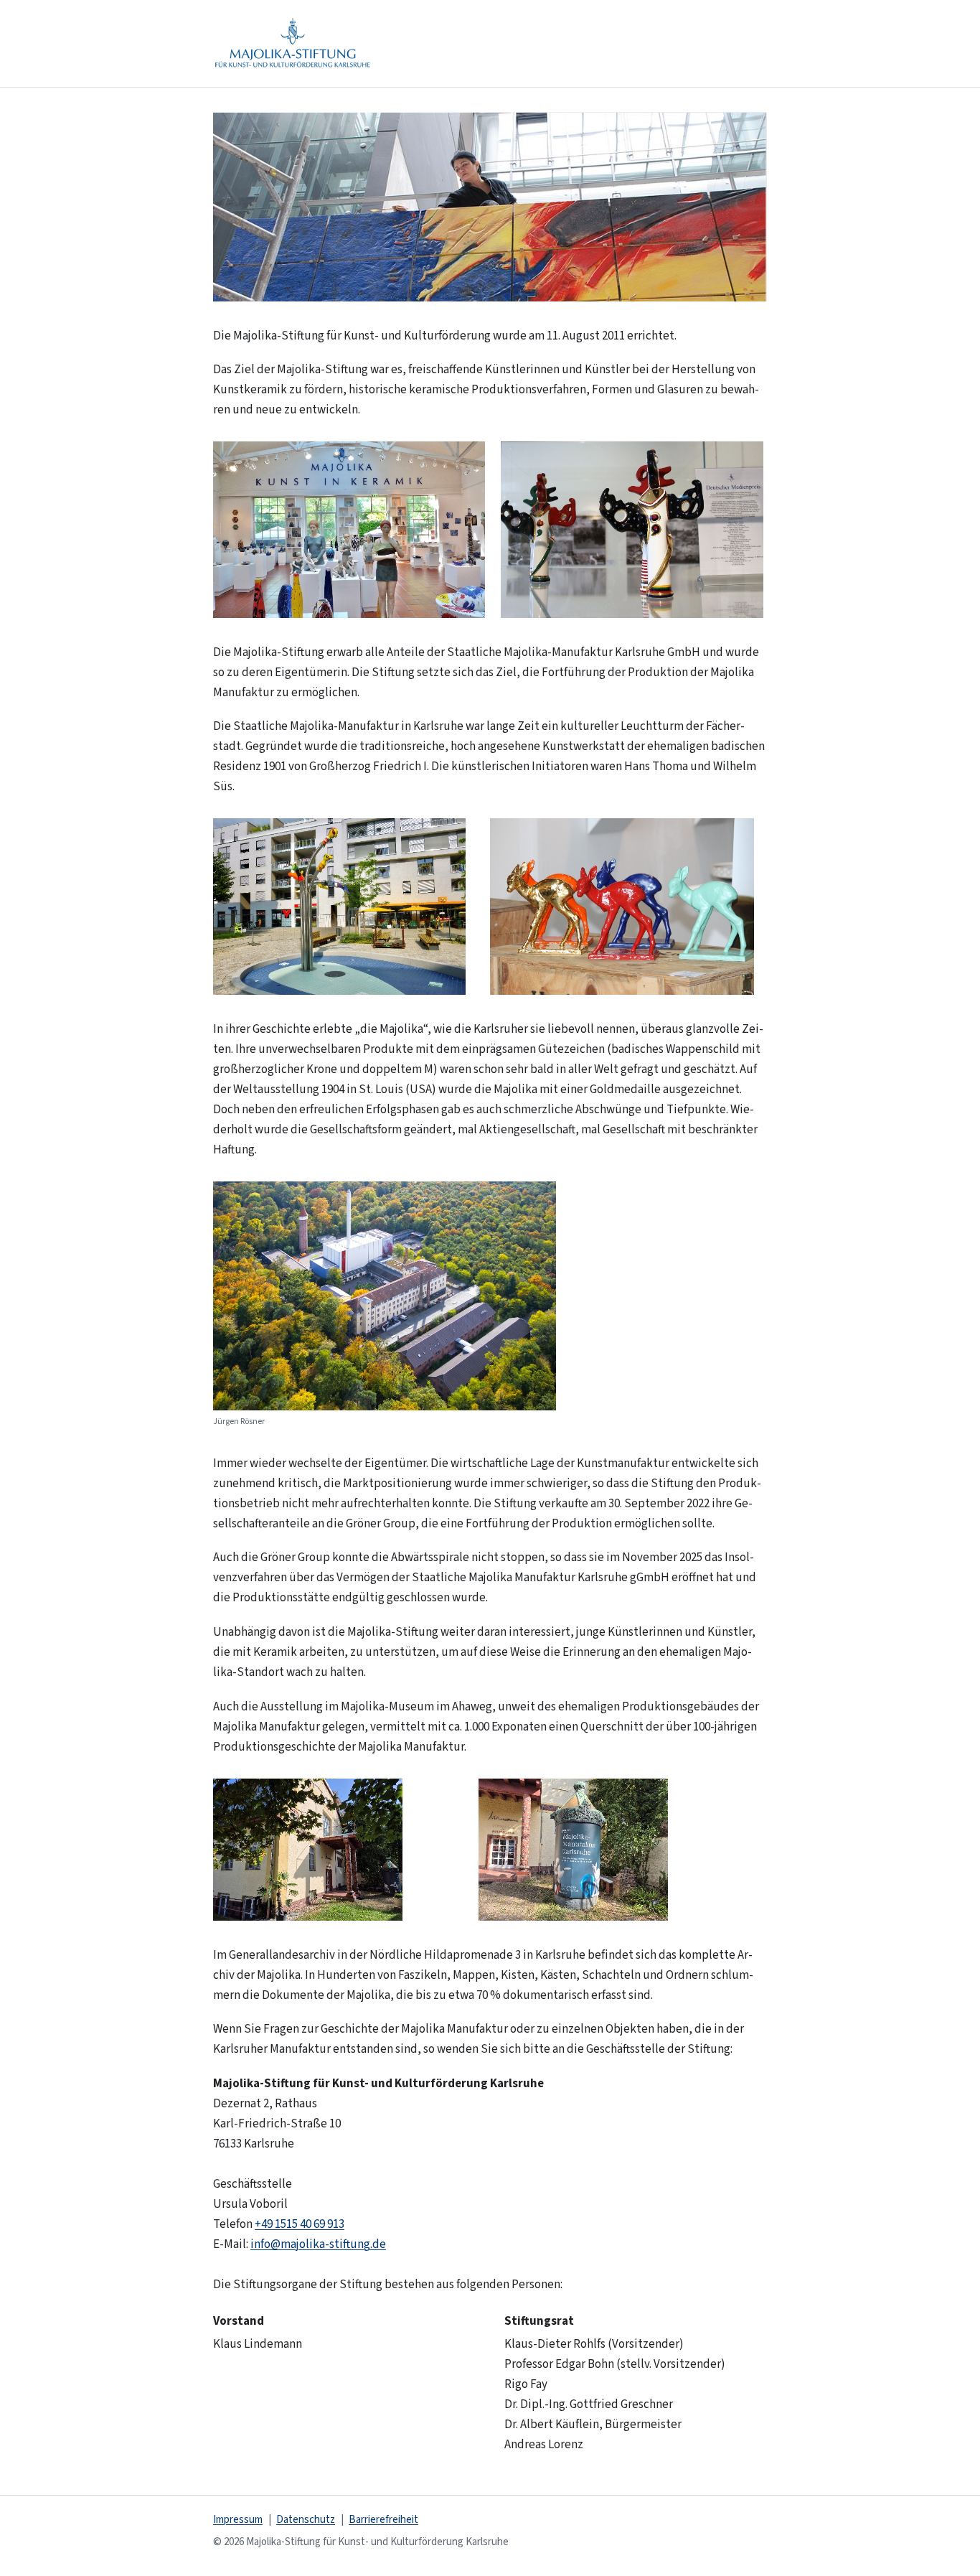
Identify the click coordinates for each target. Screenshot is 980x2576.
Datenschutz (306, 2520)
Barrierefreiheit (383, 2520)
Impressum (238, 2520)
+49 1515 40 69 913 (300, 2224)
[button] (490, 207)
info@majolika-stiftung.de (318, 2244)
